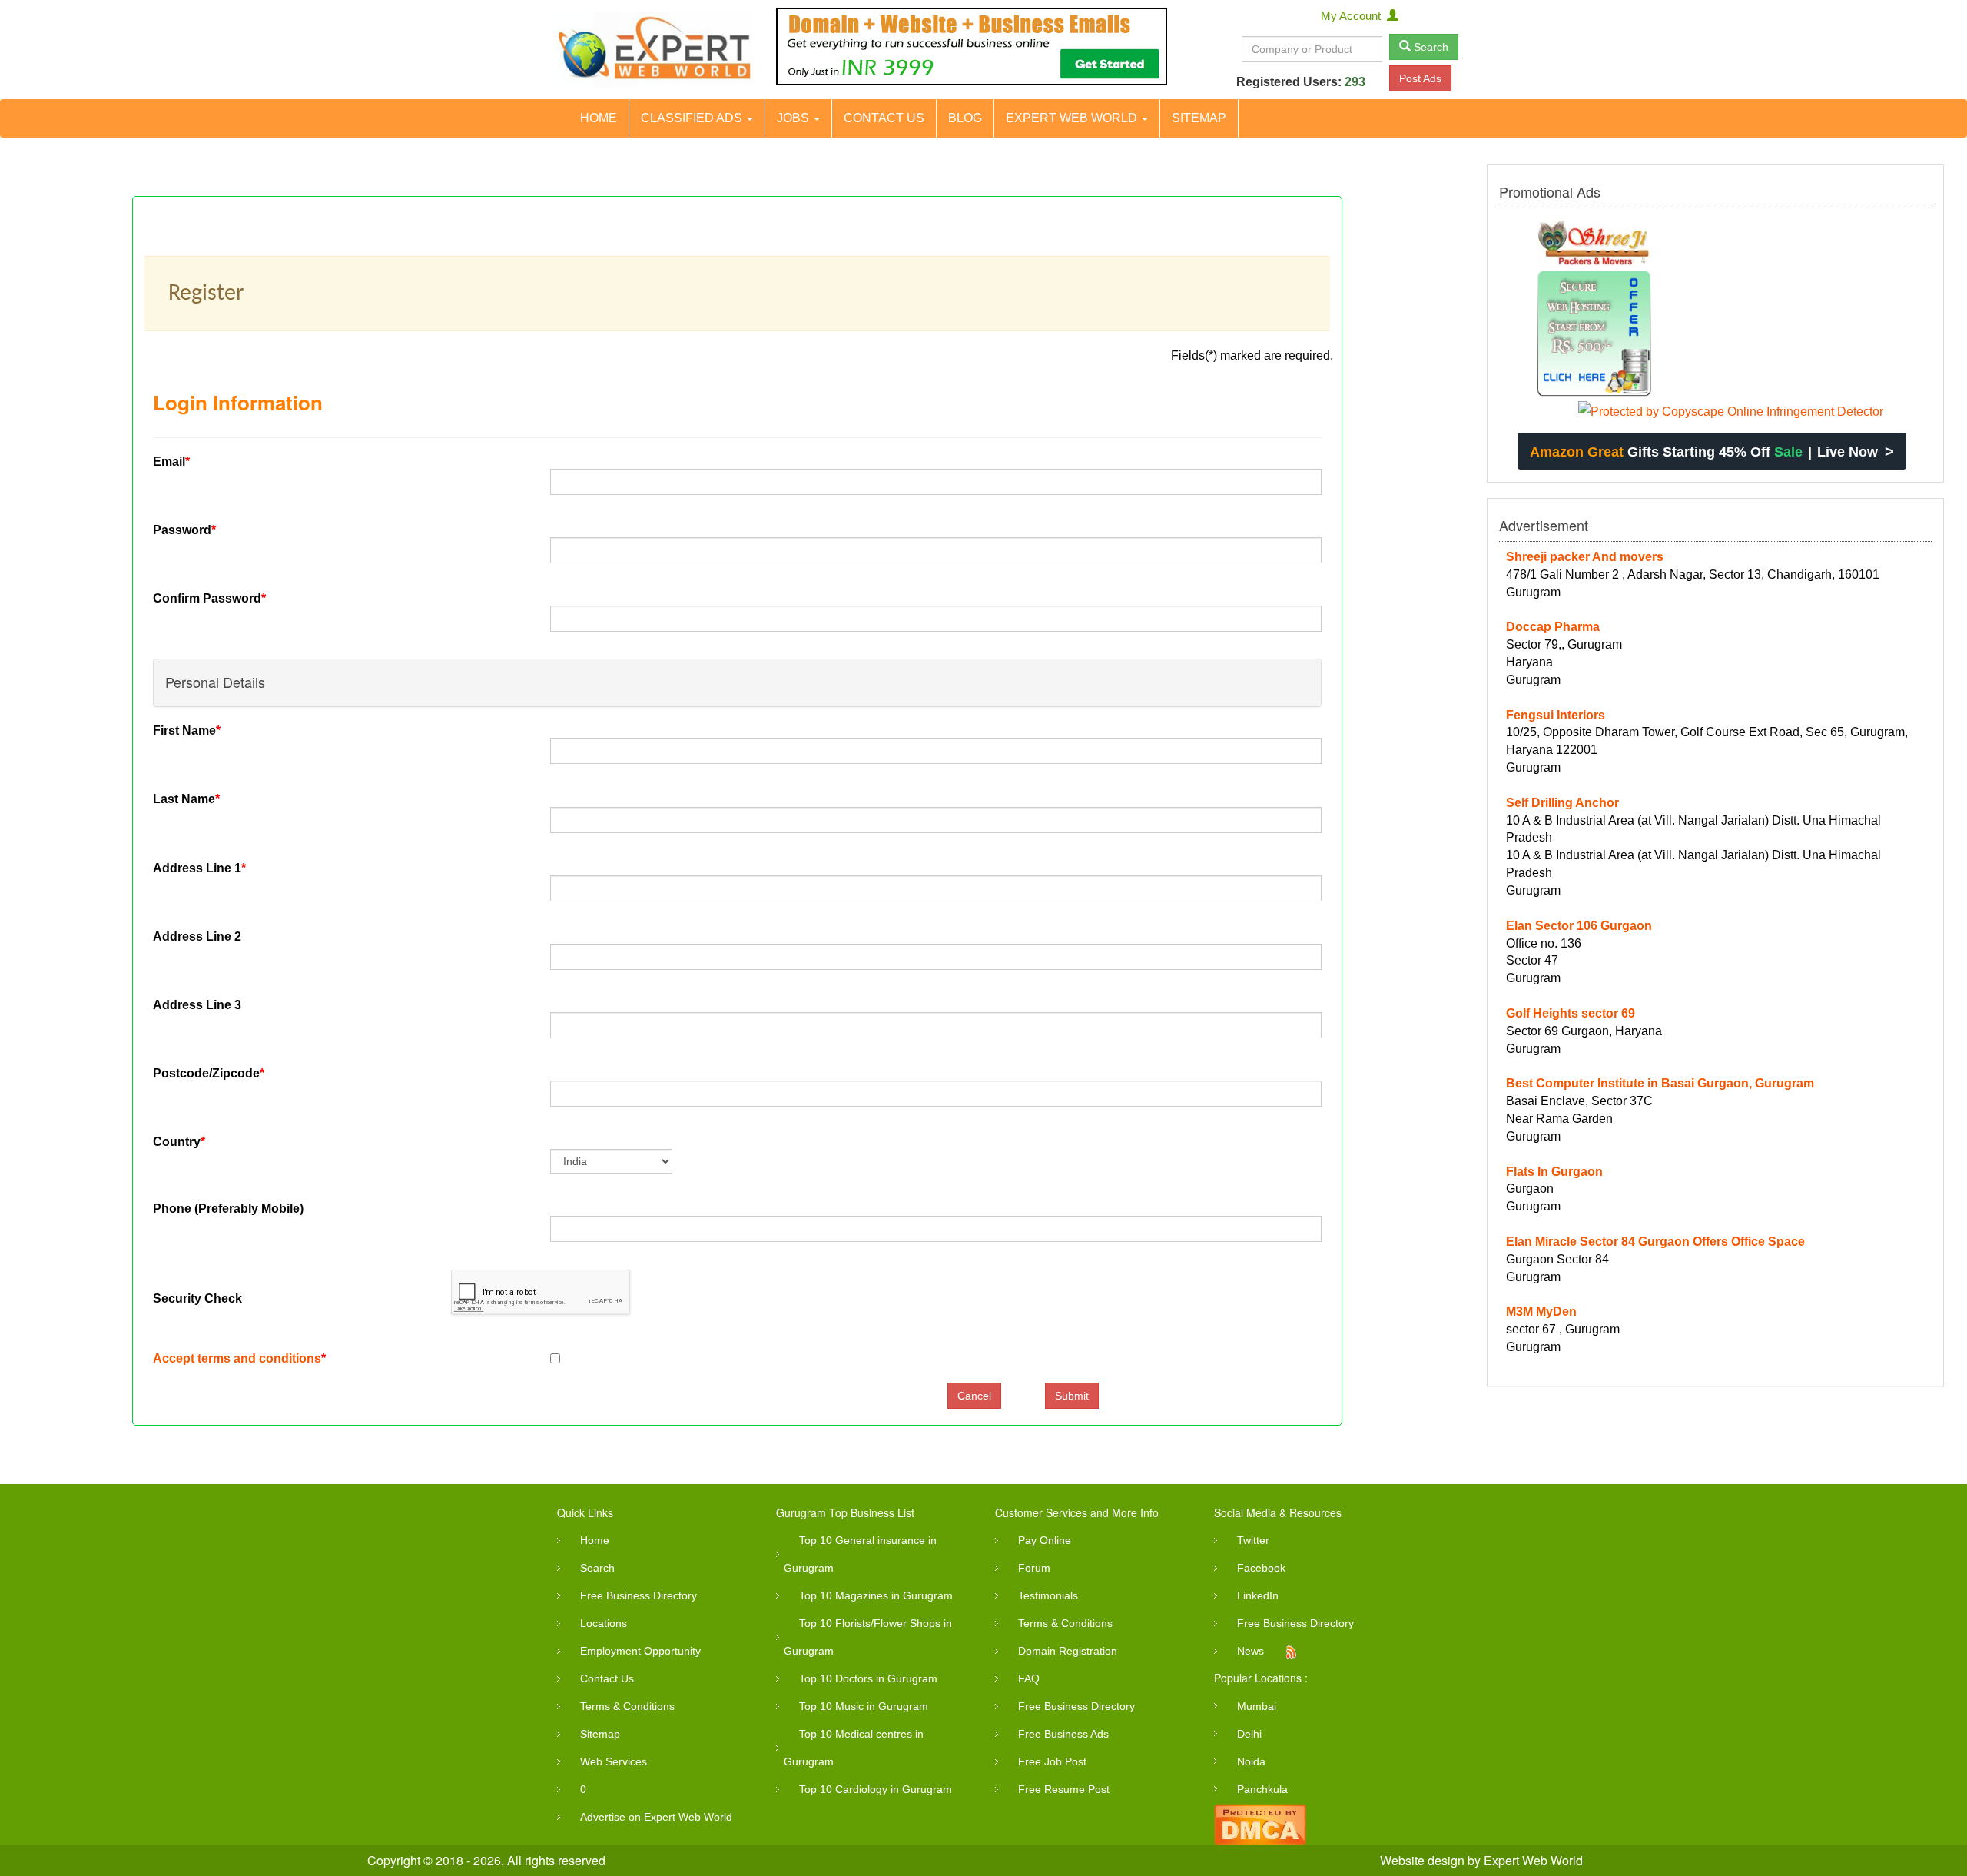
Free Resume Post (1064, 1789)
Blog (965, 118)
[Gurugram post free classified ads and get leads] (655, 50)
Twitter (1253, 1540)
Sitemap (1199, 118)
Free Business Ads (1063, 1734)
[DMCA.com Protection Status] (1260, 1823)
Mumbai (1257, 1706)
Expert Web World (1073, 118)
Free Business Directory (639, 1595)
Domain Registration (1068, 1651)
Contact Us (884, 118)
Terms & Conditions (627, 1706)
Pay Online (1045, 1540)
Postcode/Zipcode (209, 1073)
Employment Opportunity (640, 1651)
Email (171, 462)
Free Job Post (1052, 1761)
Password (184, 530)
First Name (187, 730)
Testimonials (1048, 1595)
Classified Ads (693, 118)
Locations (604, 1623)
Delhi (1249, 1734)
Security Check (197, 1298)
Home (599, 118)
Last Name (186, 799)
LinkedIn (1258, 1595)
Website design (1422, 1860)
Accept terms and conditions (237, 1358)
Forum (1034, 1568)
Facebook (1261, 1568)
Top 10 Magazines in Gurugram (876, 1595)
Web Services (614, 1761)
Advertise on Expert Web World (656, 1817)
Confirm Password (209, 598)
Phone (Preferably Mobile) (228, 1209)
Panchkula (1262, 1789)
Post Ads (1420, 78)
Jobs (794, 118)
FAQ (1029, 1678)
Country (179, 1142)
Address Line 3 (197, 1005)
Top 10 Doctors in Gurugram (868, 1678)
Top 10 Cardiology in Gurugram (876, 1789)
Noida (1251, 1761)
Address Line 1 (199, 868)
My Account (1354, 16)
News (1251, 1651)
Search (1430, 47)
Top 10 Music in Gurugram (864, 1706)
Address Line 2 (197, 936)
